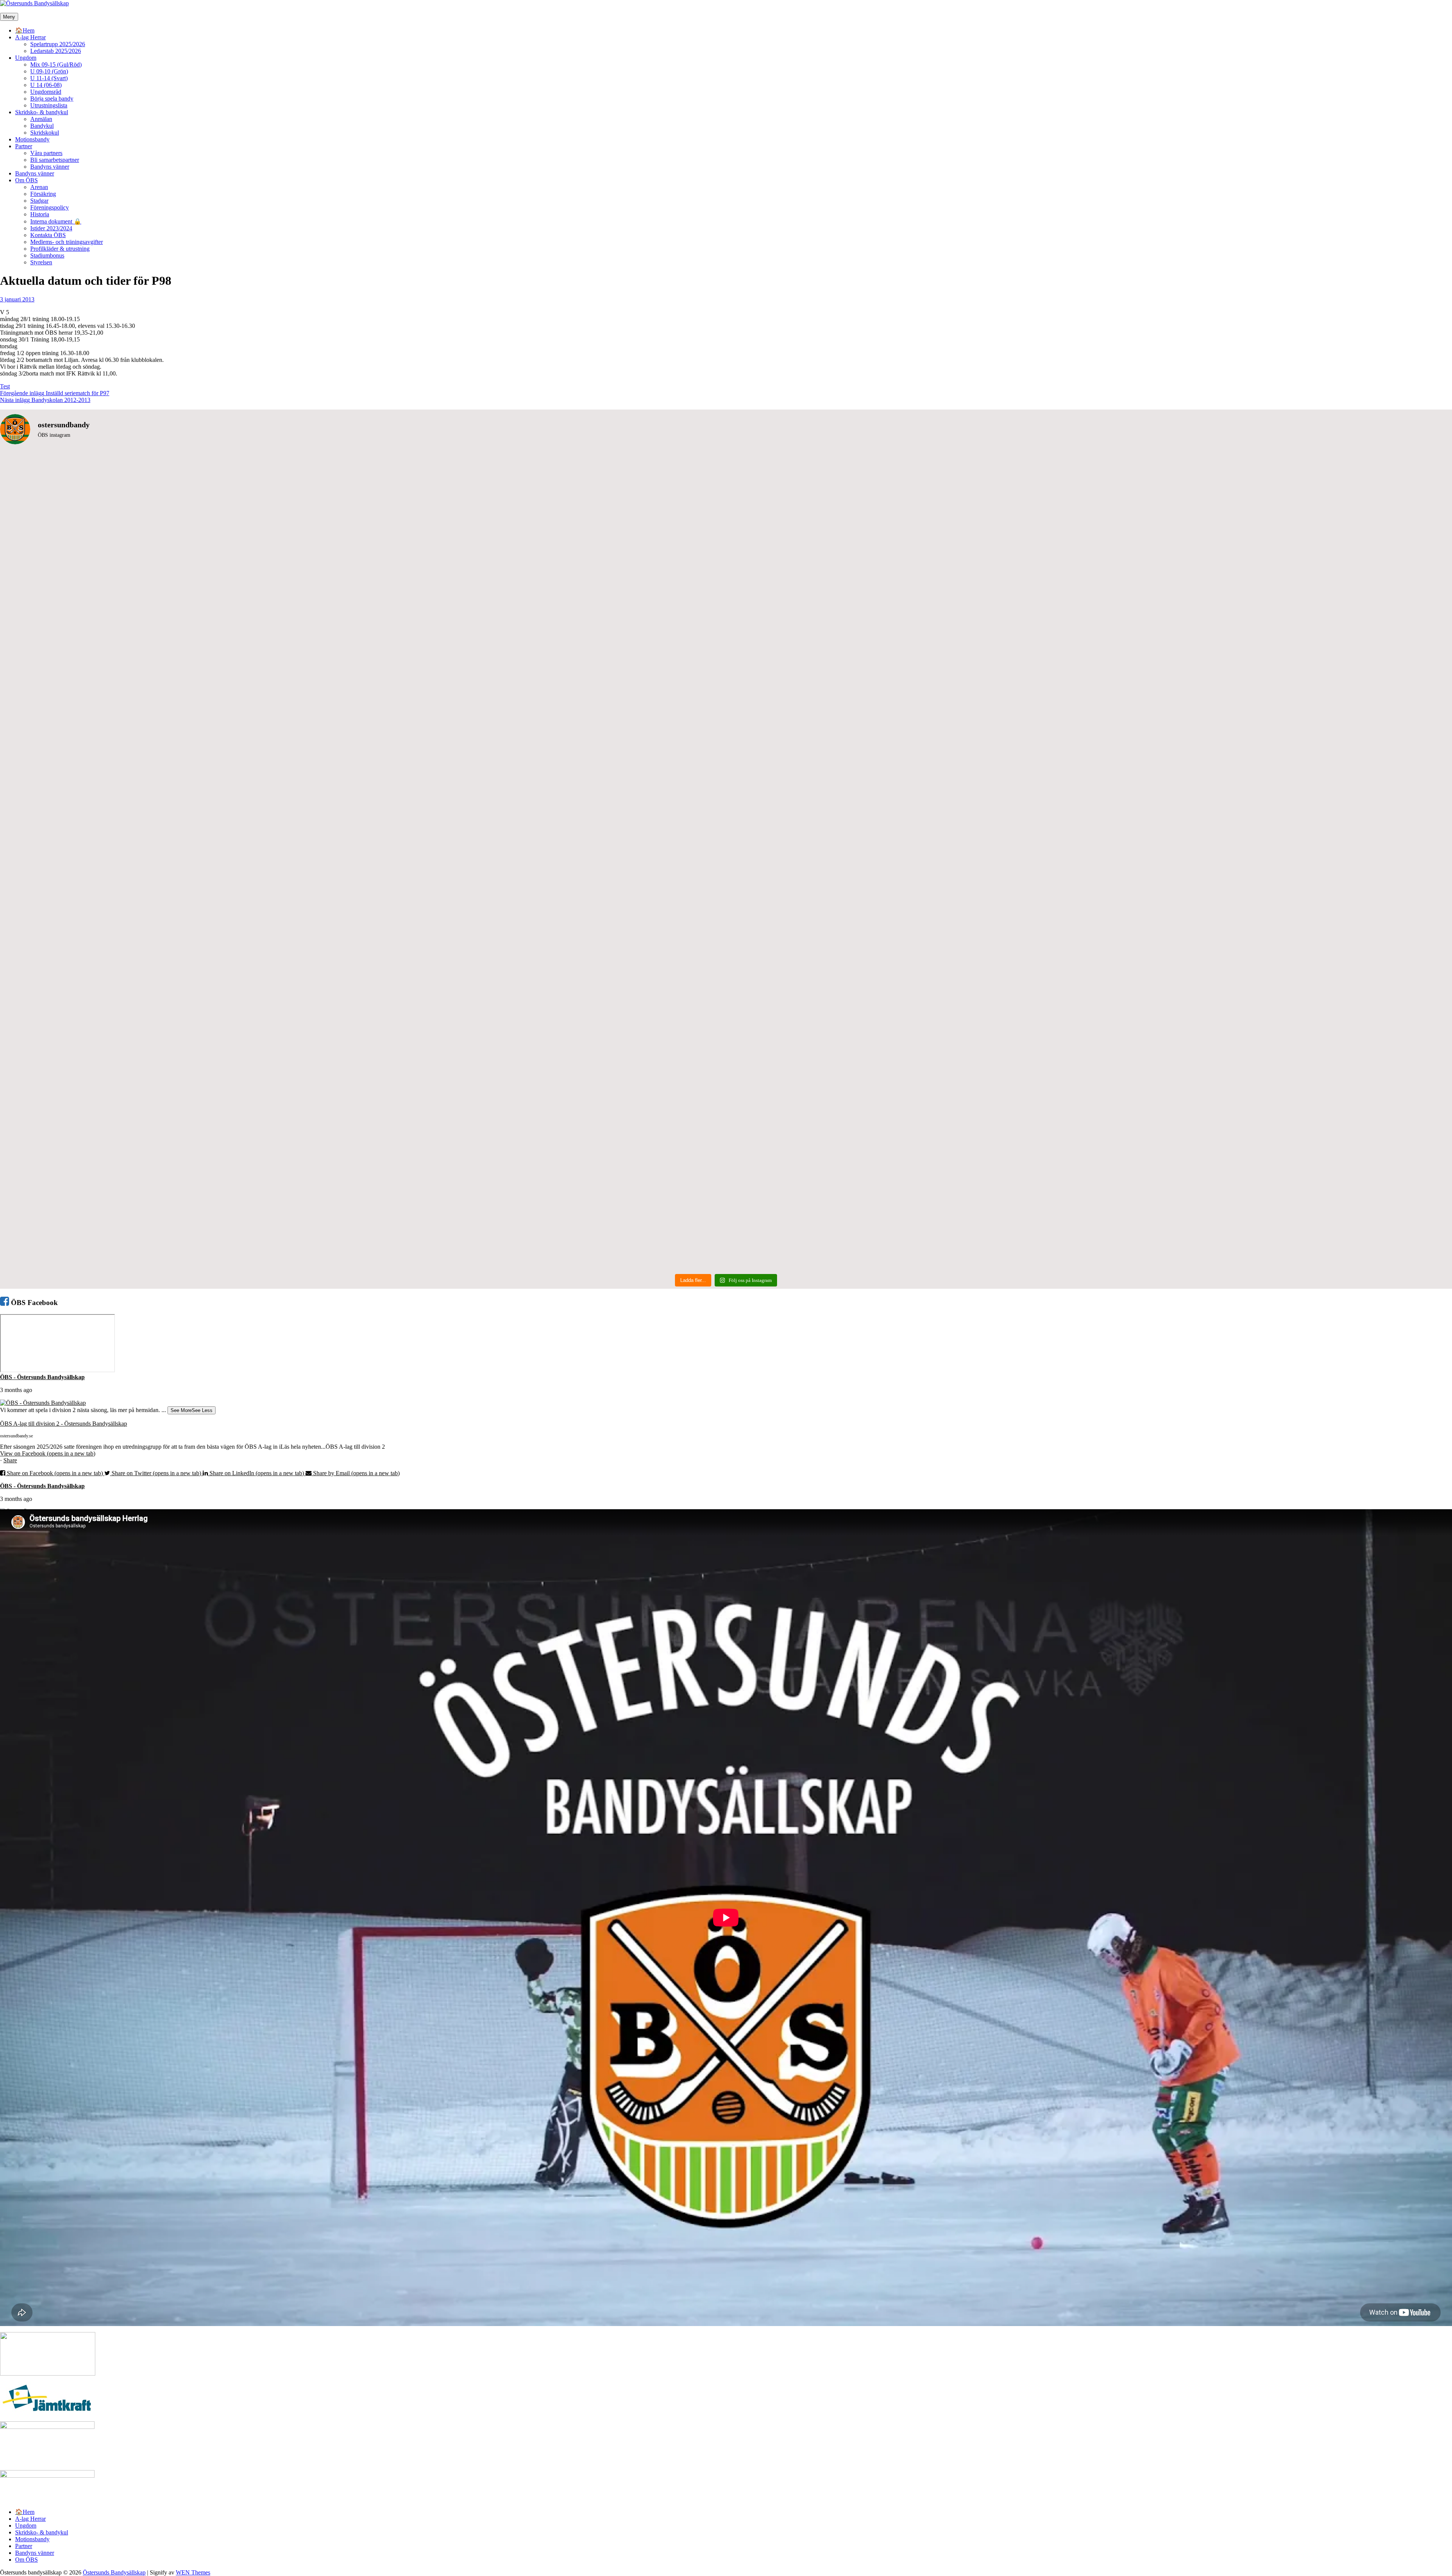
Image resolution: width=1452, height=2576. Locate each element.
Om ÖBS (26, 180)
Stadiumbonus (47, 255)
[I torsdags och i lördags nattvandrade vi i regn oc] (1090, 656)
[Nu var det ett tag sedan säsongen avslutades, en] (362, 1065)
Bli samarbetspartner (55, 160)
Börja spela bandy (52, 99)
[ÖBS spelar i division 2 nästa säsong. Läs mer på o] (362, 457)
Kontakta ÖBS (48, 235)
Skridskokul (45, 133)
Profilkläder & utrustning (60, 249)
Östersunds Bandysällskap (114, 2572)
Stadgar (39, 201)
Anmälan (41, 119)
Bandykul (42, 126)
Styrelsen (41, 262)
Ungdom (26, 58)
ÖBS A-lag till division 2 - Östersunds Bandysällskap (64, 1424)
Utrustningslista (49, 105)
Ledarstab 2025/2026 (56, 51)
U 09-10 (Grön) (49, 71)
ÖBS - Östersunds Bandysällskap (42, 1377)
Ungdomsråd (46, 92)
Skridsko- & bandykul (42, 112)
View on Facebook (48, 1453)
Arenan (39, 187)
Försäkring (43, 194)
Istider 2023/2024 (51, 228)
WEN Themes (193, 2572)
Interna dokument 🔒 (56, 221)
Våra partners (46, 153)
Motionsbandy (32, 139)
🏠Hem (25, 30)
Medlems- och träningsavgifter (67, 242)
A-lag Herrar (30, 37)
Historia (40, 214)
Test (5, 386)
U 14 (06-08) (46, 85)
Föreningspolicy (50, 207)
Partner (24, 146)
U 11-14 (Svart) (49, 78)
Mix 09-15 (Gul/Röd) (56, 64)
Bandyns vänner (50, 167)
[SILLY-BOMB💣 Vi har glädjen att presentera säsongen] (1090, 1065)
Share (10, 1460)
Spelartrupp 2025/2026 (58, 44)
